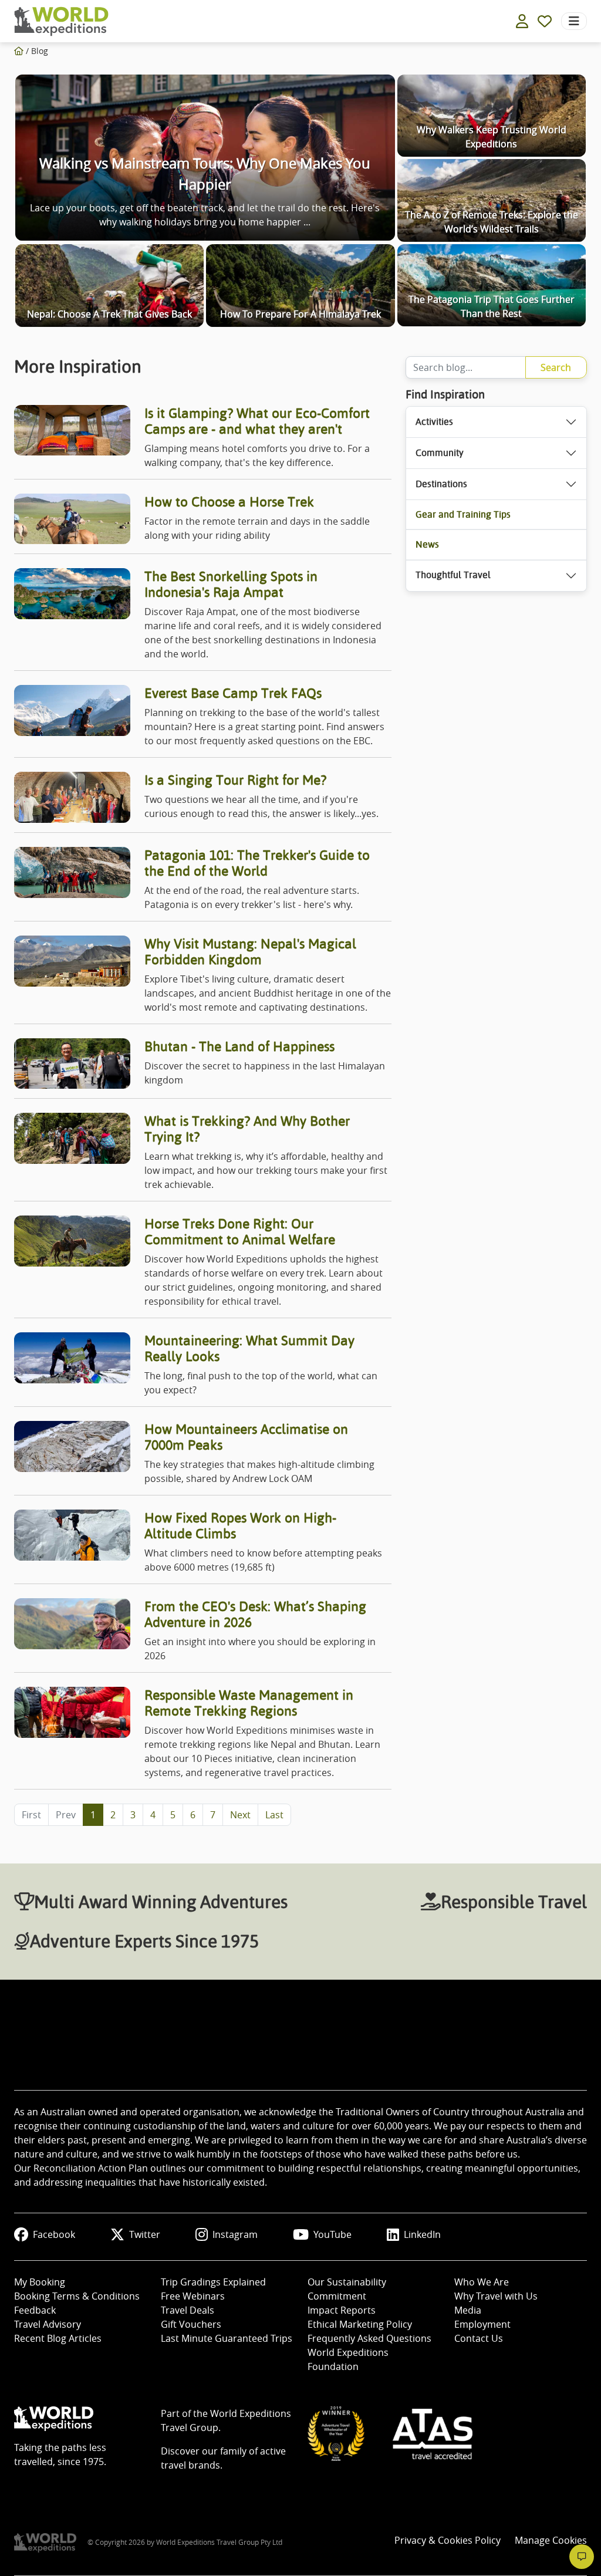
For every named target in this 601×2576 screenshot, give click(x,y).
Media (468, 2310)
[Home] (19, 51)
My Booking (40, 2282)
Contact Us (479, 2338)
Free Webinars (193, 2296)
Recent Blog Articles (58, 2338)
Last (274, 1815)
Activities (434, 422)
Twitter (145, 2234)
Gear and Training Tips (463, 514)
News (427, 544)
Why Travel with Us (496, 2296)
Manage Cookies (551, 2540)
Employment (482, 2324)
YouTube (332, 2234)
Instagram (235, 2234)
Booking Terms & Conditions (77, 2296)
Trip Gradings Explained (213, 2282)
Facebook (54, 2234)
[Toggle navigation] (574, 21)
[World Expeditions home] (61, 21)
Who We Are (482, 2282)
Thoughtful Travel (453, 575)
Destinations (441, 484)
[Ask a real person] (582, 2557)
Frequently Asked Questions (369, 2338)
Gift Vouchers (191, 2324)
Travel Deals (188, 2310)
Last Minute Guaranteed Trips (227, 2338)
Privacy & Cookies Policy (448, 2540)
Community (440, 453)
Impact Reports (342, 2310)
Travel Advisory (48, 2324)
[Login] (522, 21)
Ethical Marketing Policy (360, 2324)
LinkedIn (422, 2234)
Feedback (35, 2310)
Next (240, 1815)
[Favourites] (545, 21)
